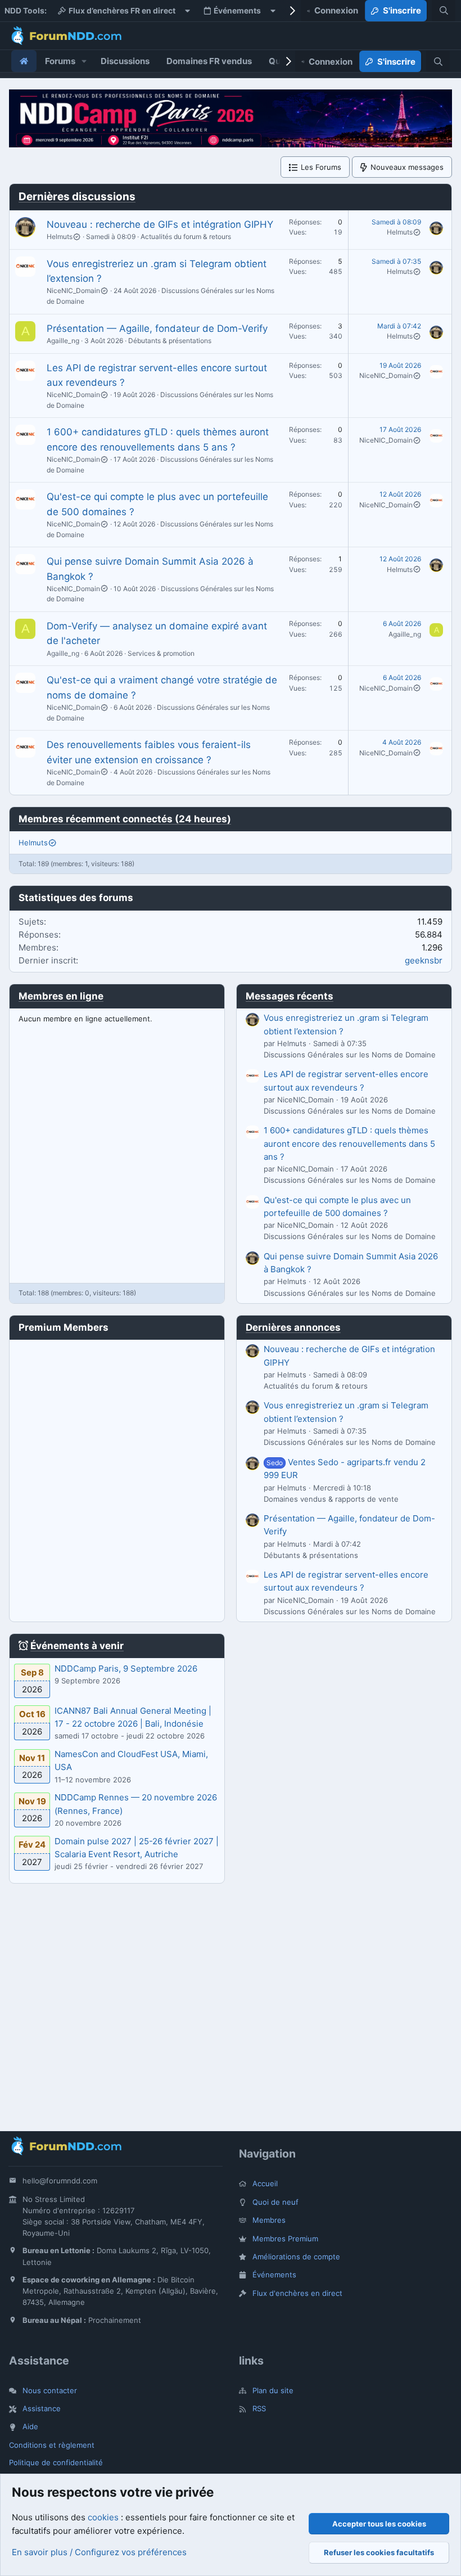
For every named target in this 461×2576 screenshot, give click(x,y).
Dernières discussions (77, 197)
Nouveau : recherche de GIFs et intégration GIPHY (160, 224)
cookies (103, 2517)
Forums (60, 61)
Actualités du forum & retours (186, 237)
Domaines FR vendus (209, 61)
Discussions (125, 61)
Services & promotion (161, 653)
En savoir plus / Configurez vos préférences (99, 2552)
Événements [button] (237, 11)
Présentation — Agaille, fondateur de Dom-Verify (157, 328)
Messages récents (290, 996)
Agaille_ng (63, 341)
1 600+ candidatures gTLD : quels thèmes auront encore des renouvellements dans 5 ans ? (349, 1143)
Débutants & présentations (170, 341)
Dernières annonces (293, 1327)
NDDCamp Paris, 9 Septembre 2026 (126, 1668)
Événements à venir (77, 1646)
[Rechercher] (444, 11)
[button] (84, 61)
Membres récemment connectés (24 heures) (125, 819)
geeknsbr (424, 960)
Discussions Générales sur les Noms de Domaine (350, 1055)
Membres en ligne (61, 996)
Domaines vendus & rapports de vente (331, 1499)
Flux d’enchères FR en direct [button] (122, 11)
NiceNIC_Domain (73, 291)
